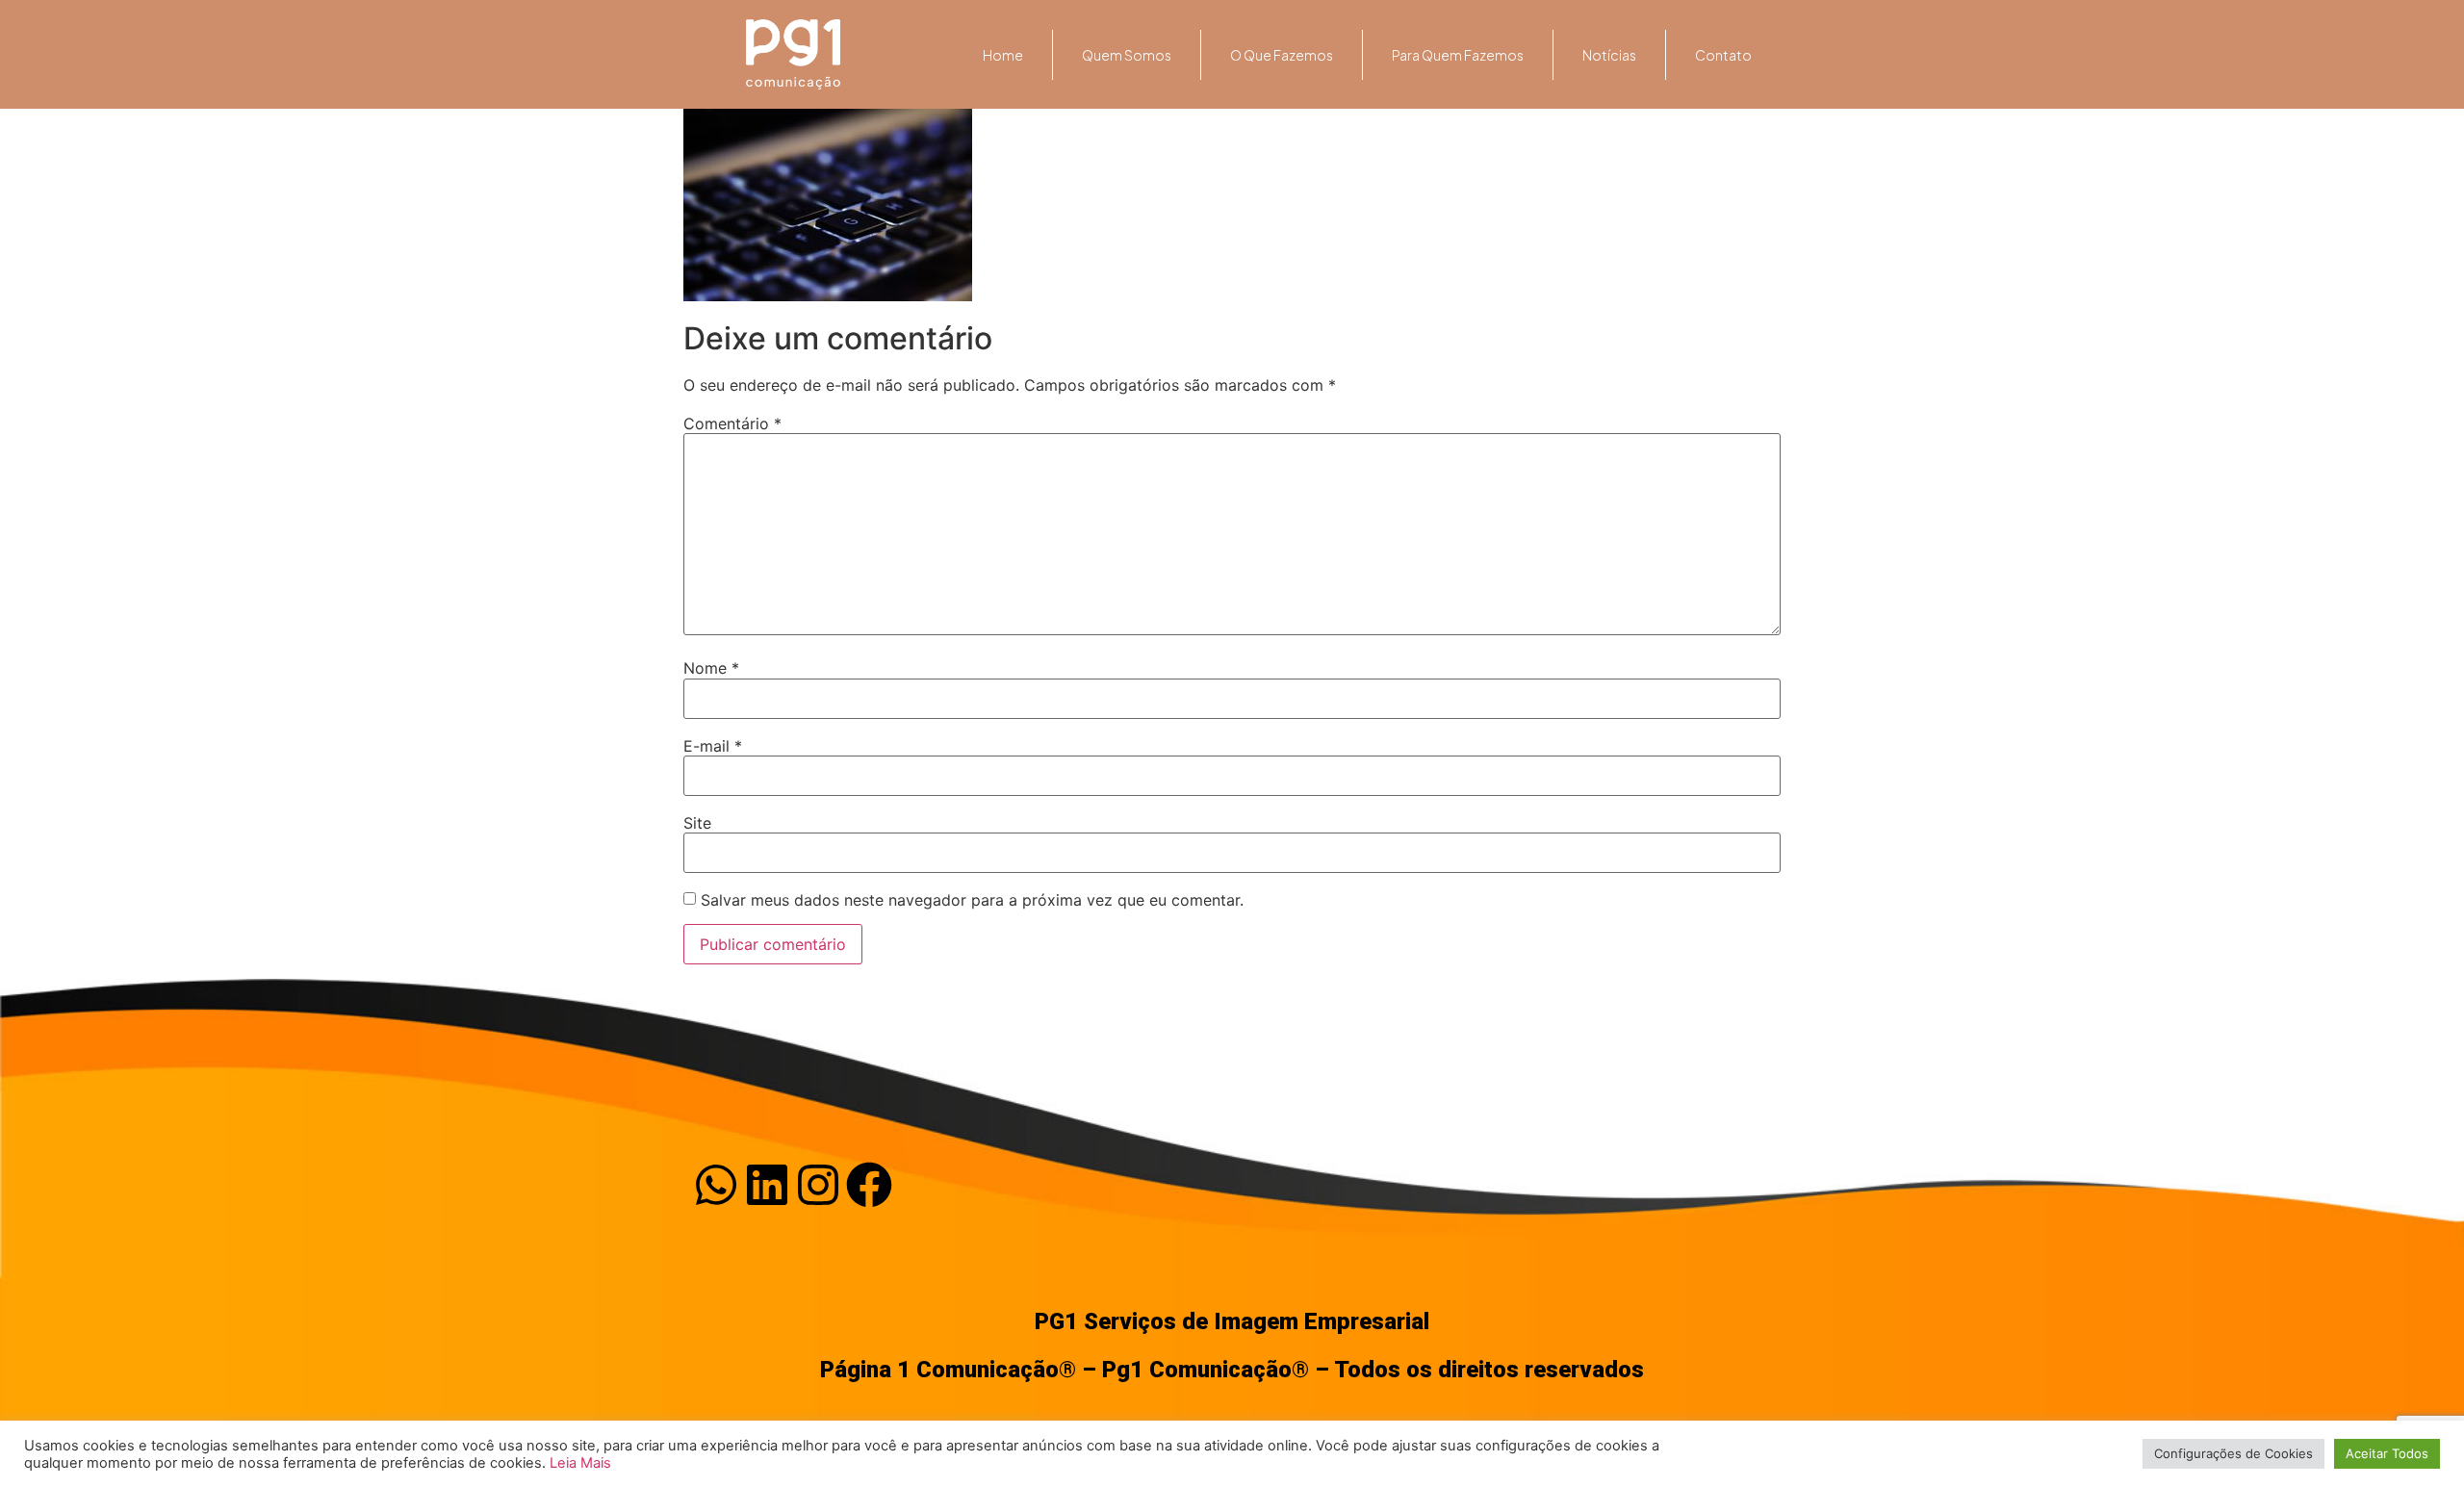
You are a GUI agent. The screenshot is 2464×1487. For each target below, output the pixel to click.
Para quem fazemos (1458, 55)
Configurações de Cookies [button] (2233, 1453)
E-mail (713, 746)
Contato (1723, 55)
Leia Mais (580, 1463)
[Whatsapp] (716, 1185)
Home (1003, 55)
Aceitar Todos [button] (2387, 1453)
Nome (711, 668)
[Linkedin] (767, 1185)
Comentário (732, 423)
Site (697, 823)
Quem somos (1127, 55)
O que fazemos (1282, 55)
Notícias (1609, 55)
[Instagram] (818, 1185)
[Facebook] (869, 1185)
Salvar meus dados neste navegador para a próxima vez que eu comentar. (972, 900)
